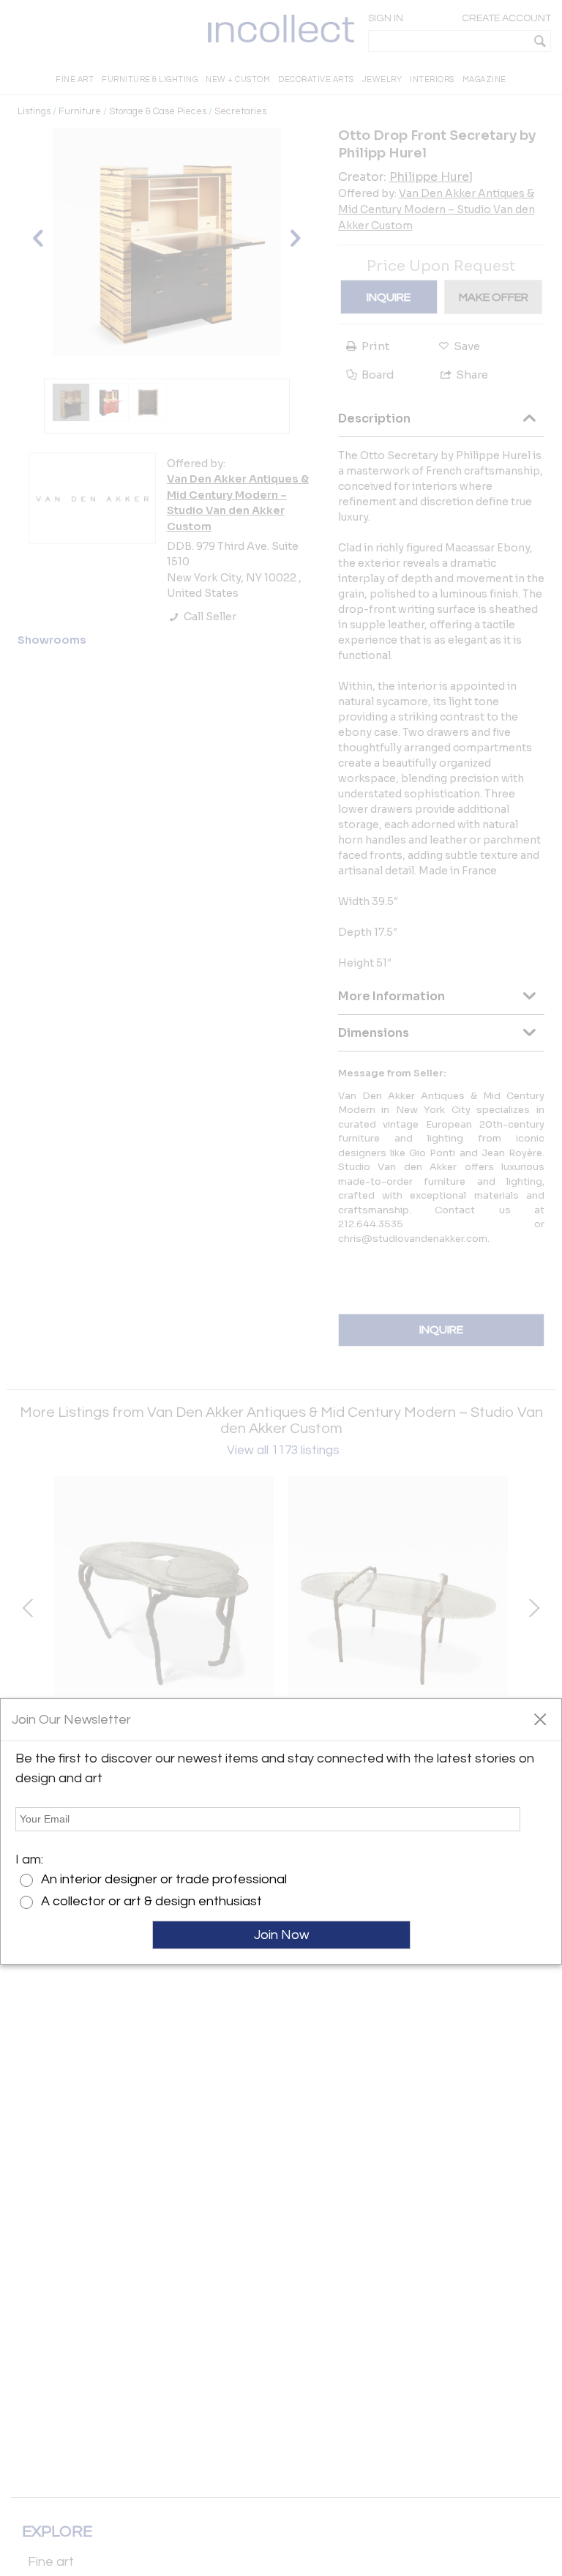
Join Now (281, 1935)
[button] (540, 1719)
